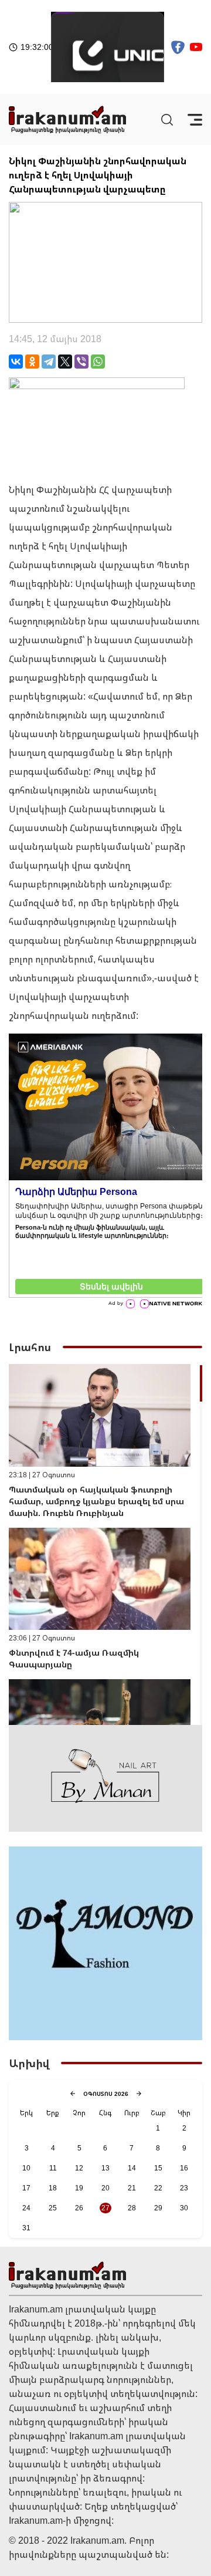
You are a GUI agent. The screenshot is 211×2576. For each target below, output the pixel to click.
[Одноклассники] (32, 362)
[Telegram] (49, 362)
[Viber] (81, 362)
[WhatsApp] (98, 362)
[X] (65, 362)
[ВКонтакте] (16, 362)
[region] (105, 1544)
